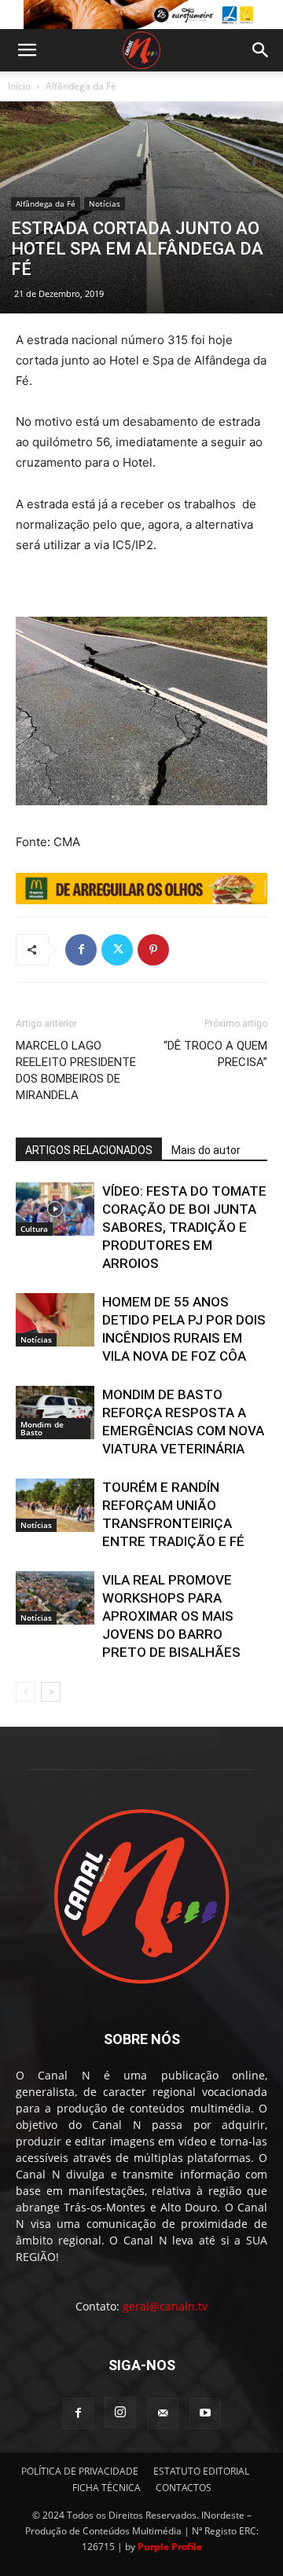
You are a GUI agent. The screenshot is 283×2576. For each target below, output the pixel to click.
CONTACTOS (184, 2488)
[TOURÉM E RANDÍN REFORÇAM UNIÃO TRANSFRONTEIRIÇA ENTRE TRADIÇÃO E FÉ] (55, 1506)
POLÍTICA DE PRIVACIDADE (80, 2471)
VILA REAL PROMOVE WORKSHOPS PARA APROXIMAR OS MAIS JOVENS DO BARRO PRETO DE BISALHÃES (171, 1616)
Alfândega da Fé (81, 86)
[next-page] (51, 1692)
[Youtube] (205, 2413)
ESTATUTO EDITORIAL (201, 2471)
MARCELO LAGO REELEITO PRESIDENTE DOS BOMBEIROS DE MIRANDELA (76, 1070)
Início (19, 86)
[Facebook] (81, 950)
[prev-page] (26, 1692)
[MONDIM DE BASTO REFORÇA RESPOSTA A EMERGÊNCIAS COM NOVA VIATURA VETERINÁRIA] (55, 1413)
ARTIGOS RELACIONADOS (89, 1150)
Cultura (34, 1229)
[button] (27, 50)
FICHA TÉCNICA (107, 2488)
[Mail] (163, 2413)
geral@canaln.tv (165, 2306)
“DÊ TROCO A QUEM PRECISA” (215, 1054)
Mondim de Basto (42, 1428)
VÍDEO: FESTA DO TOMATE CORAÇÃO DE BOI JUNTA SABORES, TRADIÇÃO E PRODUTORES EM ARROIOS (184, 1227)
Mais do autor (206, 1150)
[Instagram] (120, 2413)
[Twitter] (117, 950)
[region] (141, 15)
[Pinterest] (153, 950)
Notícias (105, 203)
